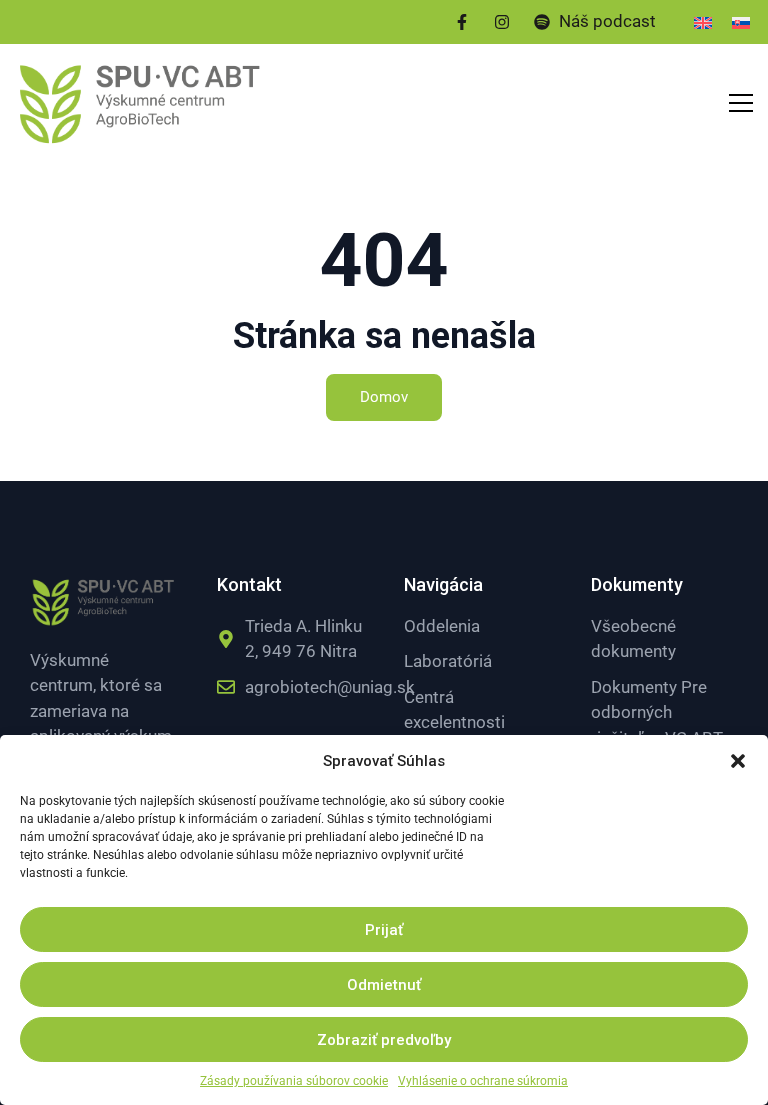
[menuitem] (703, 22)
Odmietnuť (384, 985)
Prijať (384, 930)
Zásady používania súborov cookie (294, 1081)
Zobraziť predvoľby (384, 1040)
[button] (738, 761)
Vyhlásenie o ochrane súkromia (483, 1081)
